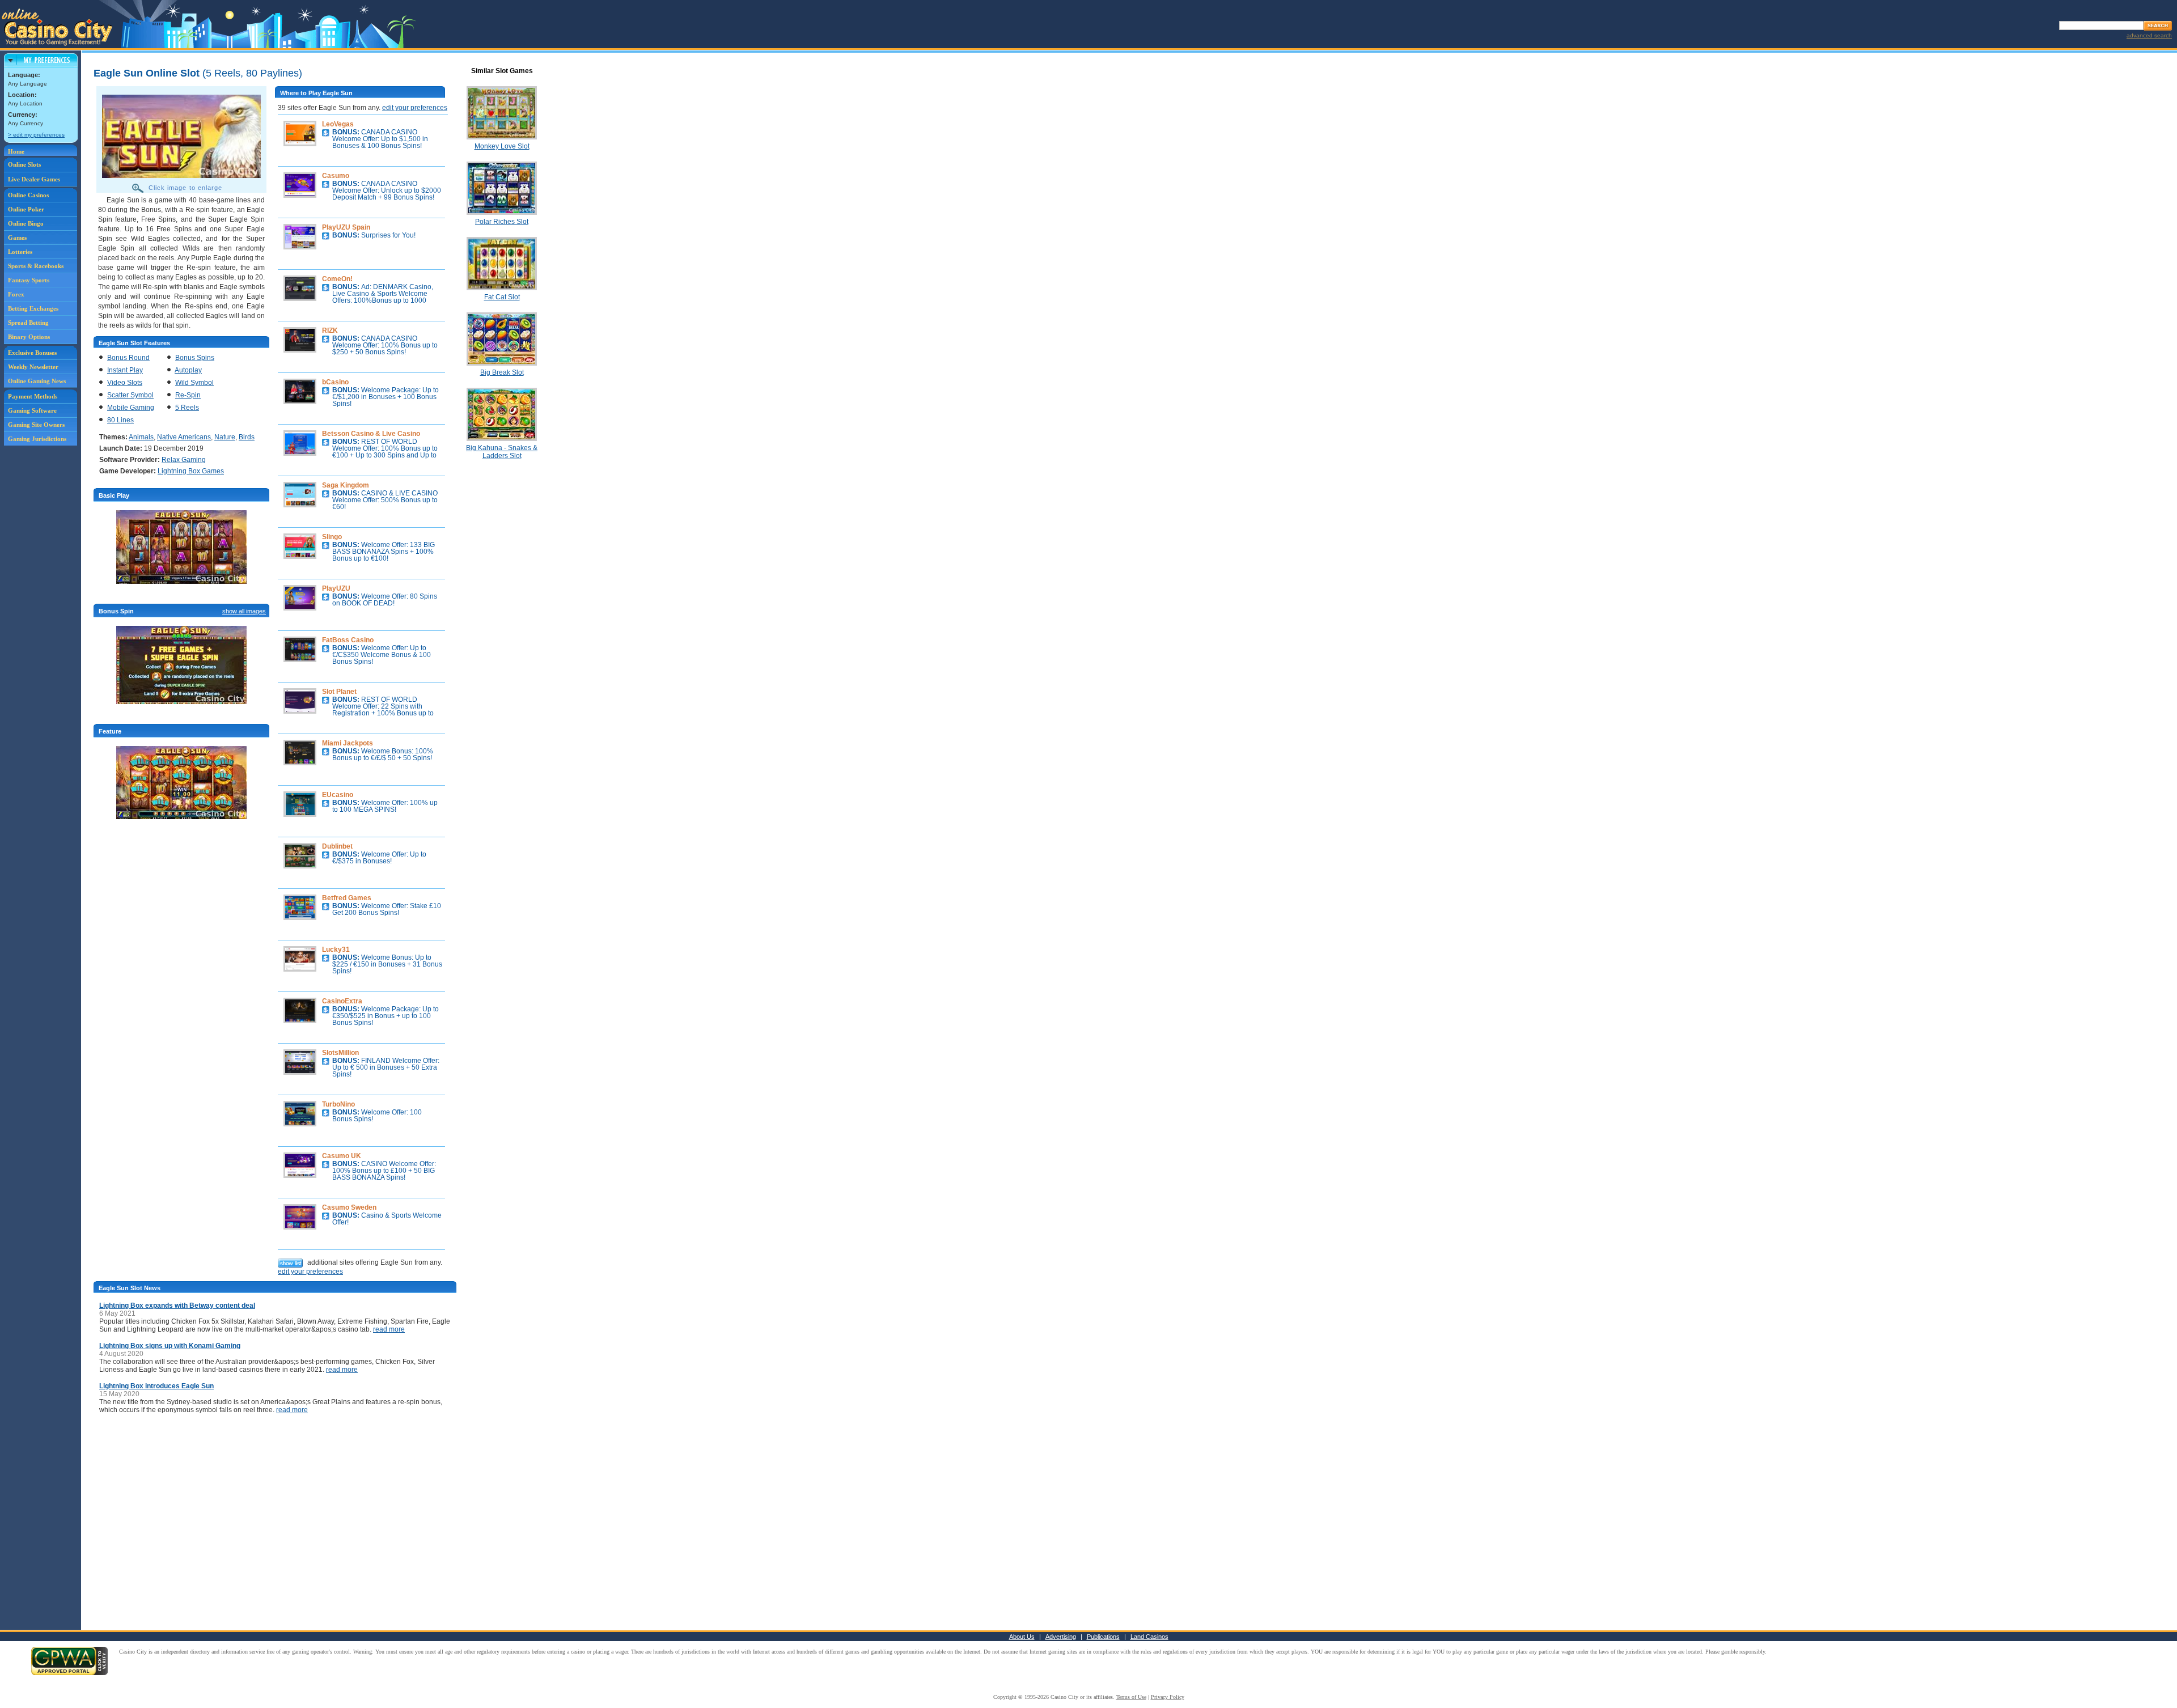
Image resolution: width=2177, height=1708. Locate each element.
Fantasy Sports (29, 280)
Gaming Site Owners (36, 425)
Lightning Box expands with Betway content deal (177, 1306)
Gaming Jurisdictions (37, 439)
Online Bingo (26, 223)
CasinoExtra (342, 1001)
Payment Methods (33, 396)
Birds (247, 437)
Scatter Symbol (130, 395)
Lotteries (20, 252)
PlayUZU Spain (346, 227)
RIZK (330, 330)
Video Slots (125, 383)
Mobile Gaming (131, 408)
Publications (1103, 1637)
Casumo (336, 176)
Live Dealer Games (34, 179)
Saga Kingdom (346, 485)
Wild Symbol (194, 383)
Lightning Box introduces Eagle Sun (156, 1386)
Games (17, 238)
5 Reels (187, 408)
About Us (1022, 1637)
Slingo (332, 537)
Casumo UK (342, 1156)
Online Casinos (28, 195)
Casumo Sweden (349, 1207)
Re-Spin (188, 395)
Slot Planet (339, 692)
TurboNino (338, 1104)
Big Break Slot (502, 372)
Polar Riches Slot (502, 222)
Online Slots (24, 164)
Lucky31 (336, 950)
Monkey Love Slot (502, 146)
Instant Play (125, 370)
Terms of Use (1131, 1697)
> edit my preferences (36, 135)
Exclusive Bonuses (32, 353)
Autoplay (188, 370)
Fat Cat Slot (502, 297)
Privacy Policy (1168, 1697)
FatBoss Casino (348, 640)
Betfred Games (347, 898)
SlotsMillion (340, 1053)
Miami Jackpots (348, 743)
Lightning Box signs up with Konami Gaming (170, 1346)
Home (16, 151)
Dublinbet (337, 846)
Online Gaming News (37, 381)
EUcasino (338, 795)
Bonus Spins (195, 358)
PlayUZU (336, 588)
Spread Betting (28, 323)
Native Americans (184, 437)
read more (389, 1329)
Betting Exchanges (33, 308)
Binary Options (29, 337)
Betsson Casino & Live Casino (371, 434)
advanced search (2149, 35)
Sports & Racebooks (36, 266)
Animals (141, 437)
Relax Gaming (184, 460)
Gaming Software (32, 410)
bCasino (335, 382)
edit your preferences (415, 108)
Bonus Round (128, 358)
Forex (16, 294)
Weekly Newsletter (33, 367)
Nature (225, 437)
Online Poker (26, 209)
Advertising (1061, 1637)
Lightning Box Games (191, 471)
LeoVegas (338, 124)
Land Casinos (1149, 1637)
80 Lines (120, 420)
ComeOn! (337, 279)
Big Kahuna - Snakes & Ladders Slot (502, 452)
